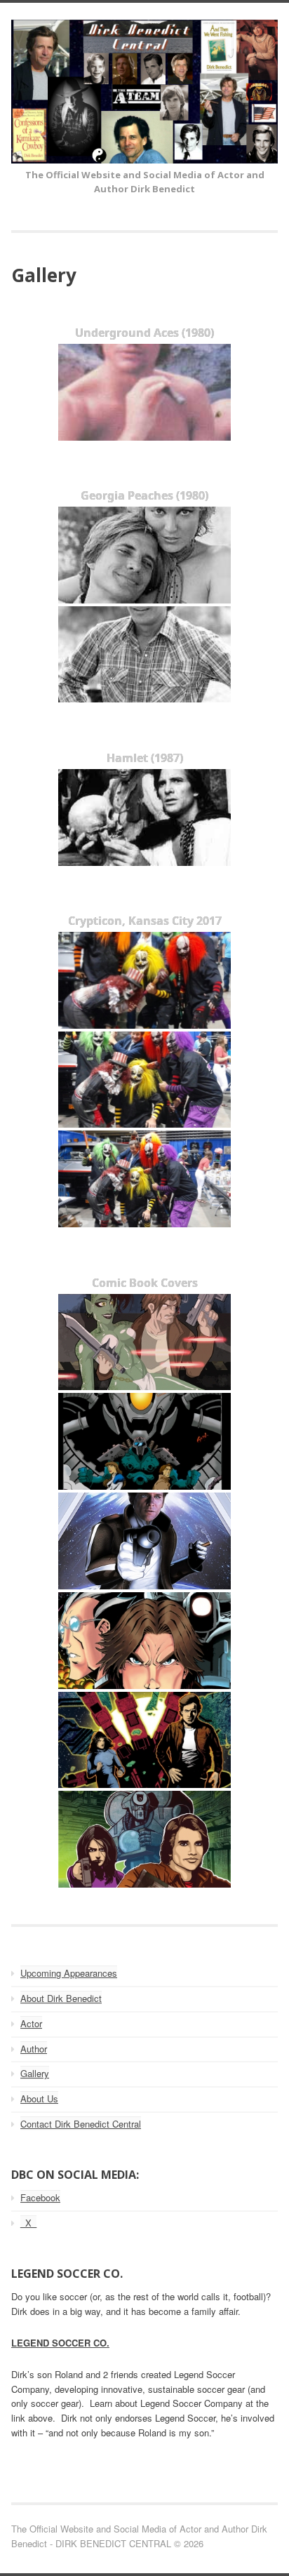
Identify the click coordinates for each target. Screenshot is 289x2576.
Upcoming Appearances (69, 1973)
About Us (39, 2098)
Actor (31, 2023)
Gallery (35, 2073)
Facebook (40, 2197)
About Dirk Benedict (61, 1998)
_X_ (28, 2223)
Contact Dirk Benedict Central (81, 2124)
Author (34, 2049)
